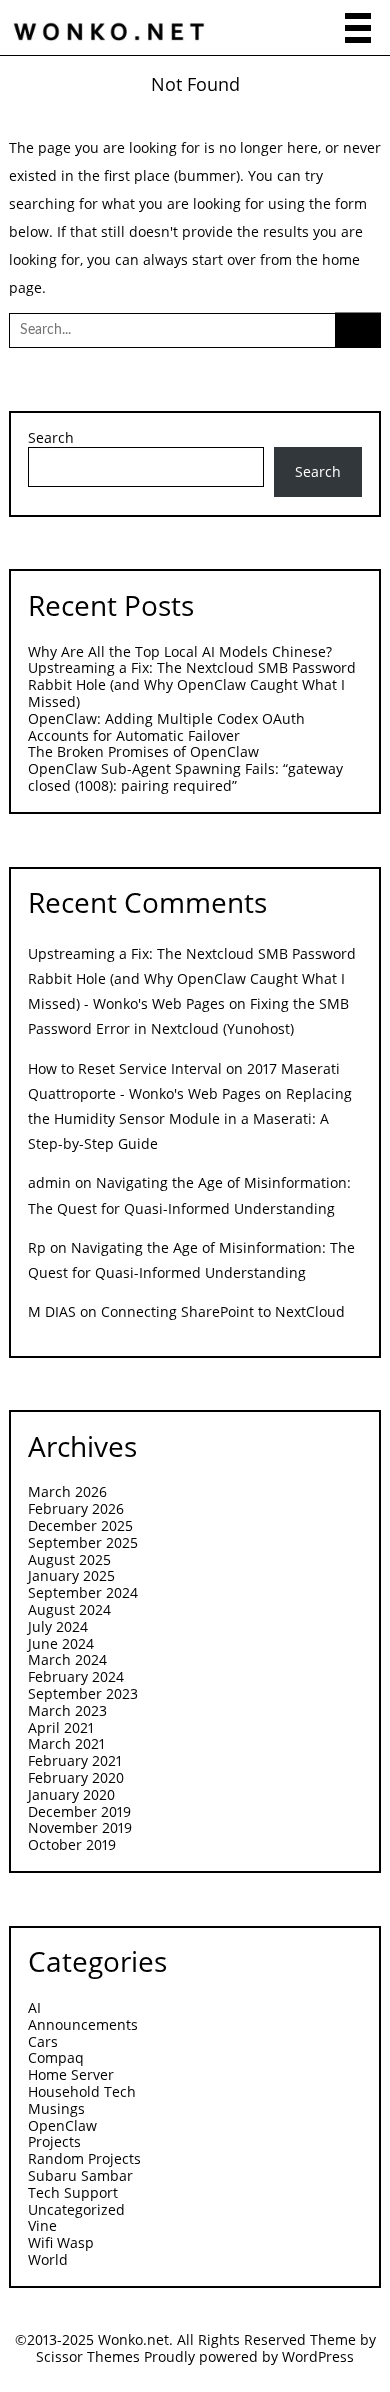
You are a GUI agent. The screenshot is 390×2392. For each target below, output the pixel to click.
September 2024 (83, 1592)
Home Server (71, 2074)
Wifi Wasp (61, 2242)
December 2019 (79, 1811)
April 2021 (61, 1727)
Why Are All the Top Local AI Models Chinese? (180, 651)
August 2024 (69, 1609)
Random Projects (84, 2158)
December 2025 (80, 1525)
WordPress (318, 2356)
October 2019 (72, 1844)
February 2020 (76, 1777)
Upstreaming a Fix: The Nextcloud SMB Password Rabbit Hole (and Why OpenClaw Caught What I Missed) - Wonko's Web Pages (192, 978)
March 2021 (66, 1743)
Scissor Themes (88, 2356)
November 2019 (80, 1827)
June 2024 (61, 1643)
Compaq (56, 2057)
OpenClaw (62, 2125)
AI (34, 2007)
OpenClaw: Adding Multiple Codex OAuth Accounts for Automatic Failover (166, 727)
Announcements (83, 2024)
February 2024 (76, 1676)
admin (49, 1182)
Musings (56, 2108)
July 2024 (58, 1626)
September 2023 (83, 1693)
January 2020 (71, 1794)
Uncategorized (76, 2209)
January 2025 (71, 1575)
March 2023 (67, 1710)
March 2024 (67, 1659)
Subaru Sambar (80, 2175)
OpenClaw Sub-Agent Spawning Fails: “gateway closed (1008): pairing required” (185, 777)
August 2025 (69, 1559)
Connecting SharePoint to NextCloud (223, 1311)
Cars (43, 2041)
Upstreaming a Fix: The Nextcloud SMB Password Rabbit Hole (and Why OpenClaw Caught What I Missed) (192, 684)
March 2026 (67, 1491)
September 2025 (83, 1542)
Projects (54, 2141)
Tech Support (73, 2192)
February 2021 (75, 1760)
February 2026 (76, 1508)
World (48, 2259)
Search (51, 438)
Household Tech (82, 2091)
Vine (42, 2225)
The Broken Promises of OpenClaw (143, 751)
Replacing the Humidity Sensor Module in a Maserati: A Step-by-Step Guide (190, 1118)
